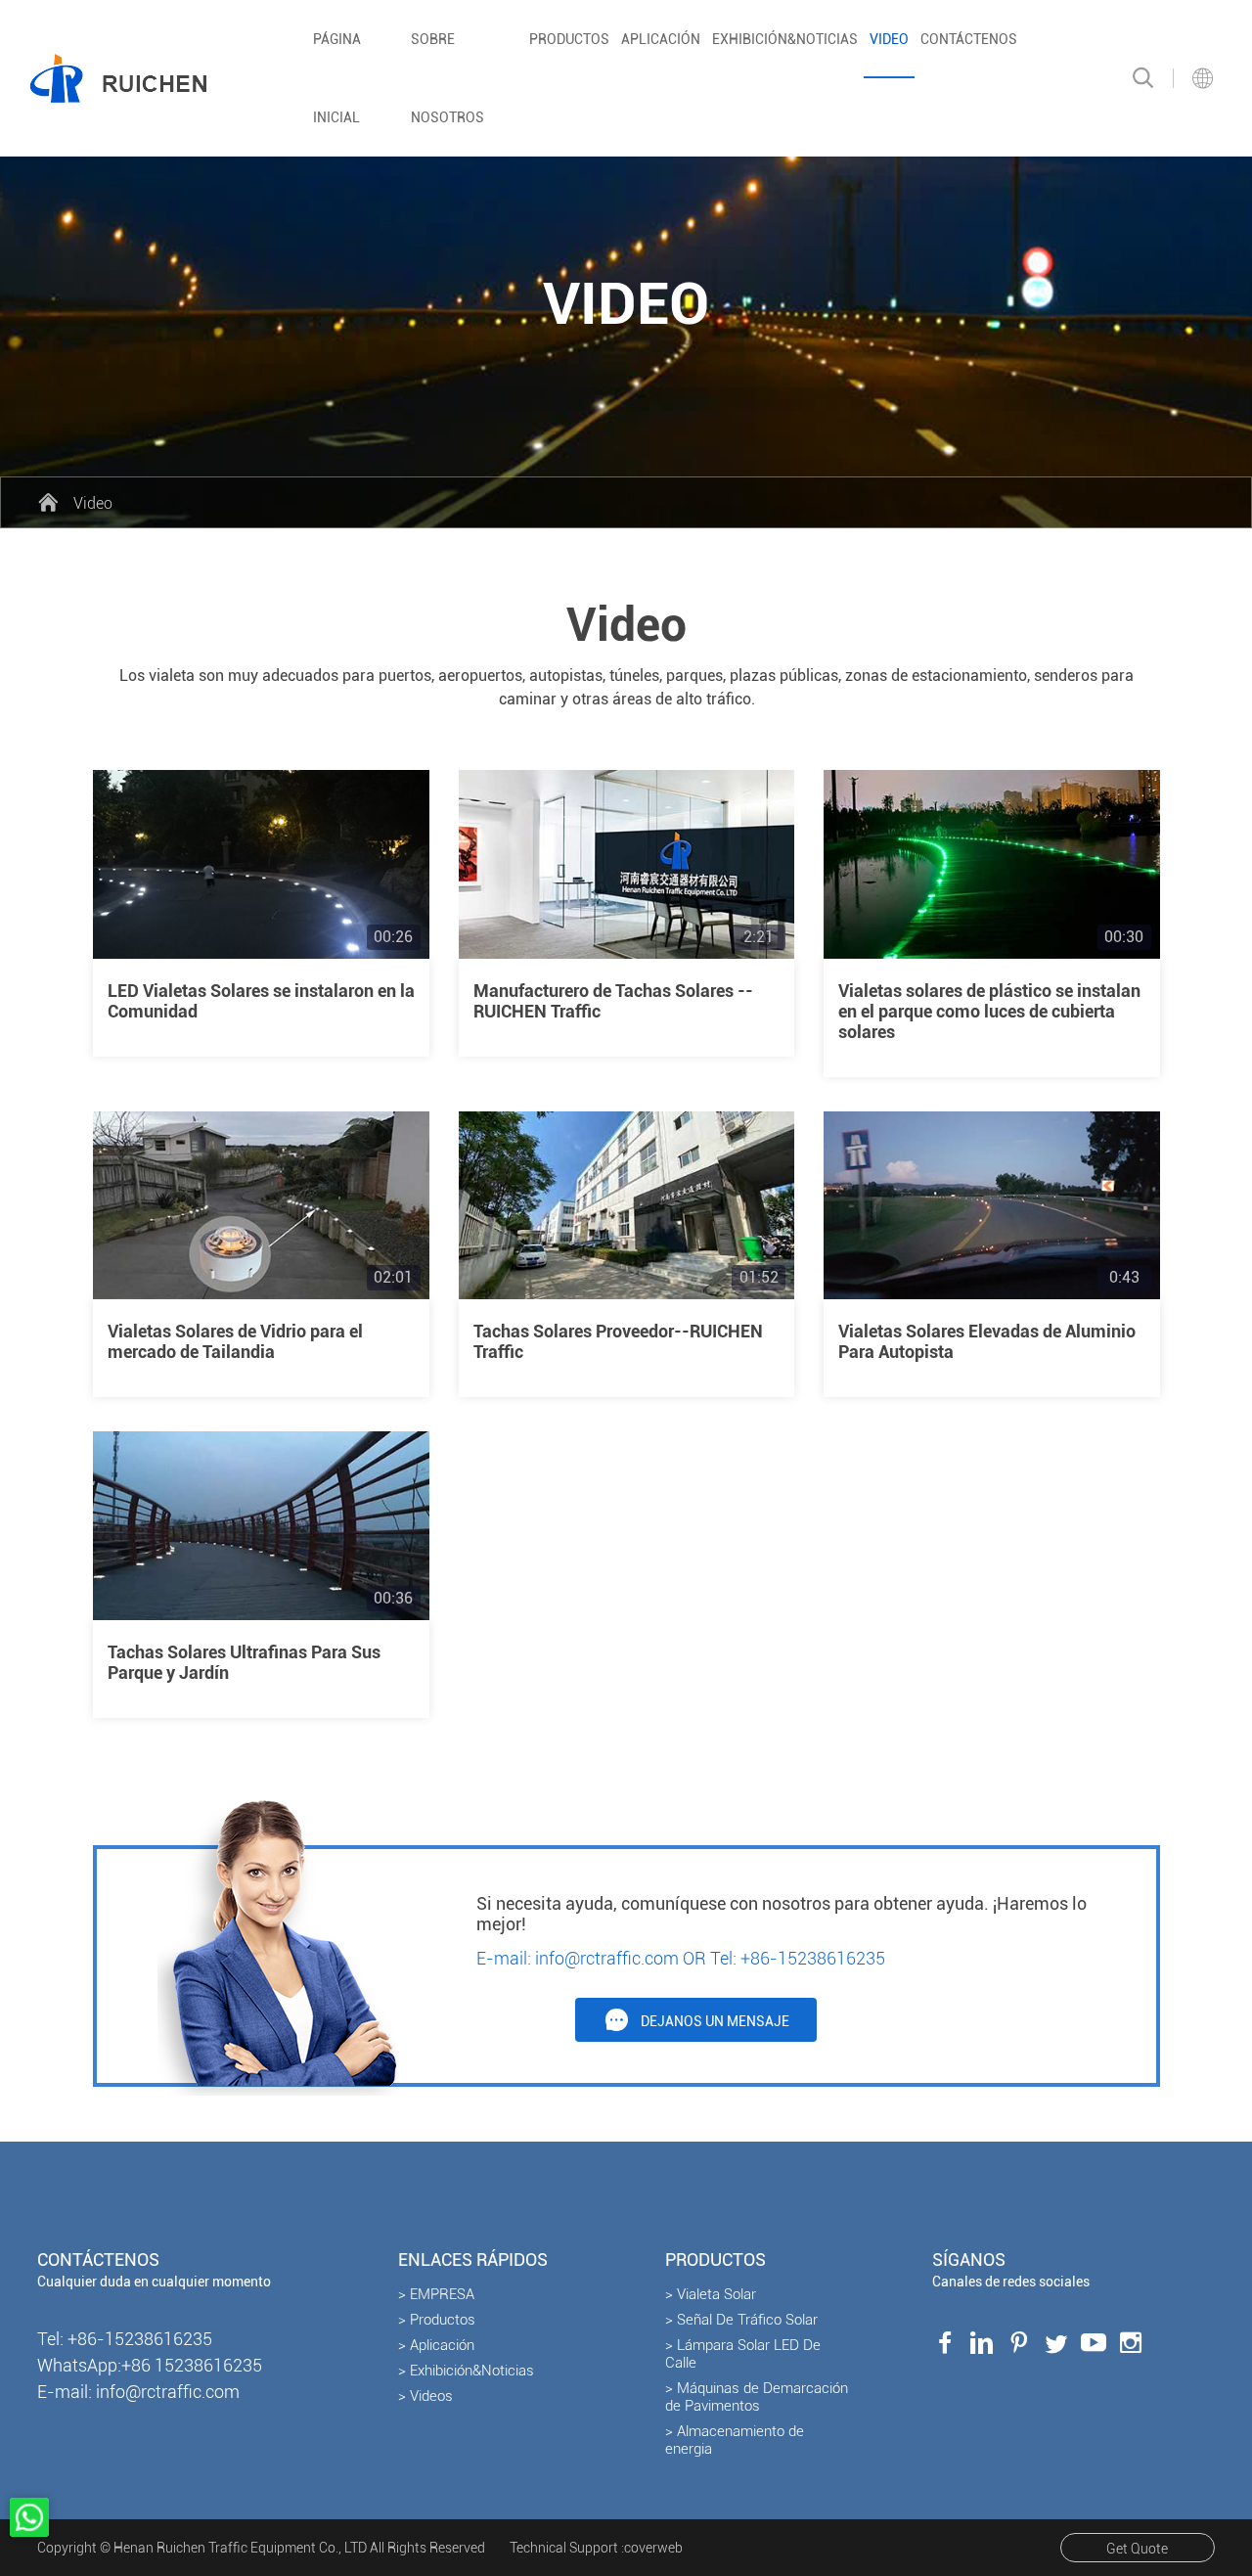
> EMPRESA (436, 2294)
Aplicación (661, 39)
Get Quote (1137, 2549)
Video (889, 39)
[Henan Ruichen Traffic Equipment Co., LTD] (118, 78)
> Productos (437, 2320)
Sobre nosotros (447, 78)
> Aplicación (436, 2345)
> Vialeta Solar (711, 2294)
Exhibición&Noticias (785, 39)
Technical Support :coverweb (596, 2548)
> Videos (425, 2396)
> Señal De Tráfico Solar (741, 2320)
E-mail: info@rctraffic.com (578, 1958)
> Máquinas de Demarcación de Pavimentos (757, 2397)
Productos (569, 39)
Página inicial (337, 78)
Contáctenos (969, 39)
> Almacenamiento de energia (735, 2440)
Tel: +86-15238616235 (798, 1958)
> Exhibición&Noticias (466, 2371)
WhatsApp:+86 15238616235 (150, 2365)
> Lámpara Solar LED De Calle (743, 2354)
